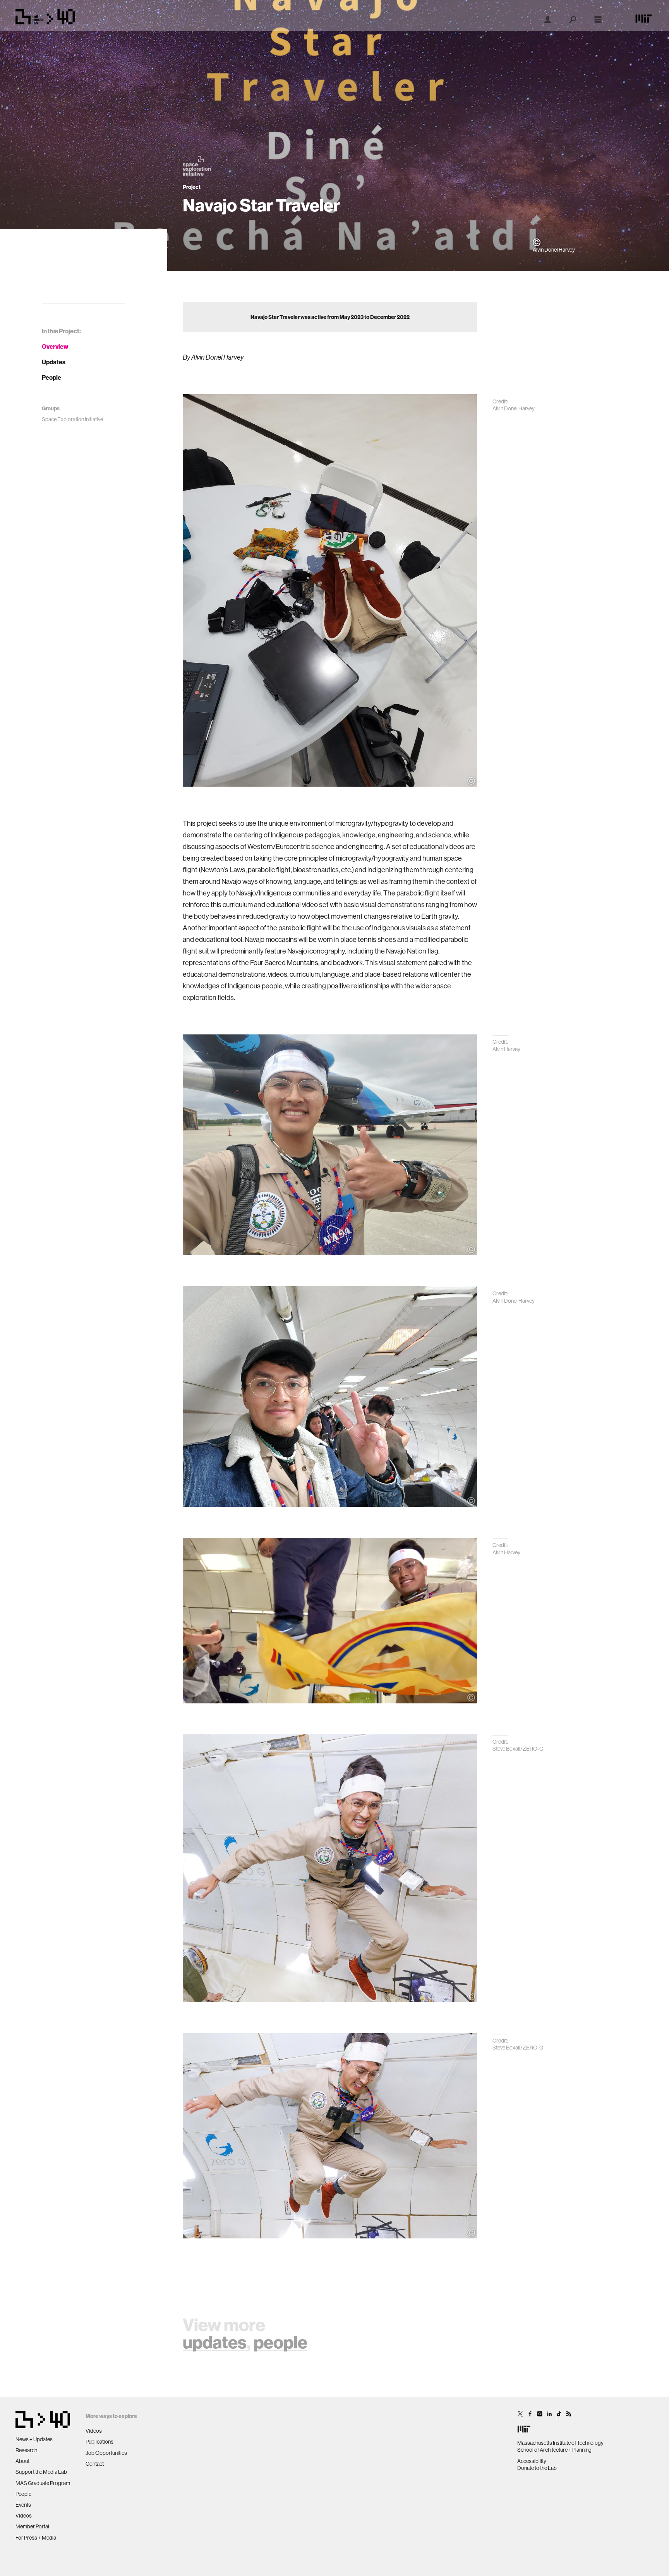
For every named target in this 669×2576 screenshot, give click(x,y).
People (51, 377)
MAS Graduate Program (43, 2483)
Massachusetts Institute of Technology (560, 2443)
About (22, 2461)
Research (26, 2450)
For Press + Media (36, 2538)
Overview (55, 346)
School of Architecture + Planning (554, 2450)
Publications (99, 2442)
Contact (95, 2464)
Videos (24, 2516)
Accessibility (532, 2461)
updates (215, 2342)
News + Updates (34, 2439)
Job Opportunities (106, 2453)
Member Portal (32, 2526)
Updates (54, 362)
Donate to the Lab (537, 2468)
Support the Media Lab (41, 2472)
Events (23, 2505)
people (280, 2342)
